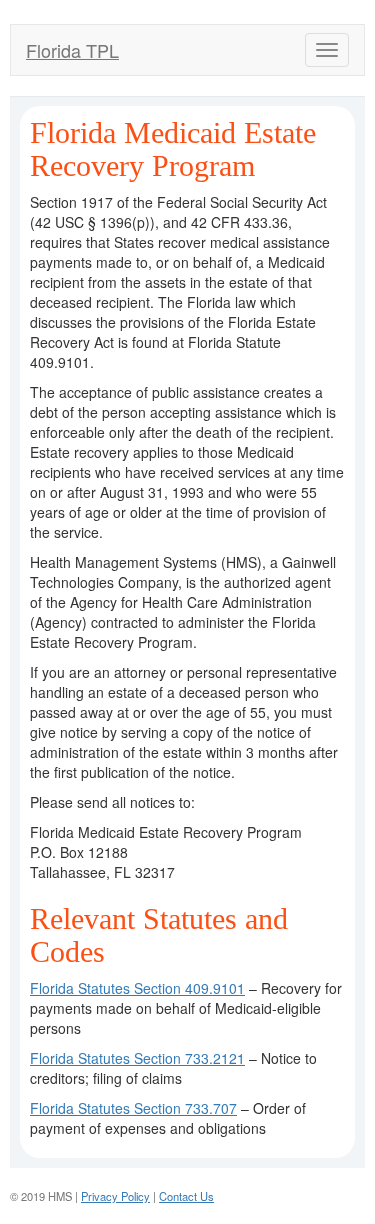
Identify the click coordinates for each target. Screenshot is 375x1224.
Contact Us (186, 1196)
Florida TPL (72, 50)
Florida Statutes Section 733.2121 (137, 1058)
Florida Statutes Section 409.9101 (137, 988)
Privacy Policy (115, 1196)
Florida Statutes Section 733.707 (133, 1108)
